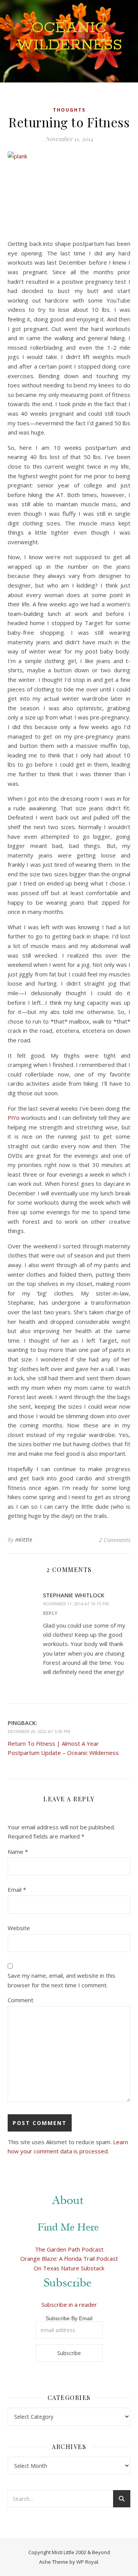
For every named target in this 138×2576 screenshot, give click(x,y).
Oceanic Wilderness (69, 36)
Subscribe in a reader (69, 2304)
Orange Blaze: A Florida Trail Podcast (69, 2258)
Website (19, 1928)
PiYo (14, 1118)
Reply (50, 1613)
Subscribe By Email (69, 2318)
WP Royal (87, 2562)
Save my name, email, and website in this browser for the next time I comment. (62, 1980)
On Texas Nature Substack (69, 2268)
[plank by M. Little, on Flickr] (69, 193)
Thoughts (69, 110)
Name (18, 1852)
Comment (21, 2000)
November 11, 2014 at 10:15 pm (76, 1604)
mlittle (24, 1540)
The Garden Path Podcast (69, 2249)
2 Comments (115, 1540)
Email (17, 1890)
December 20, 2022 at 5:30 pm (39, 1731)
